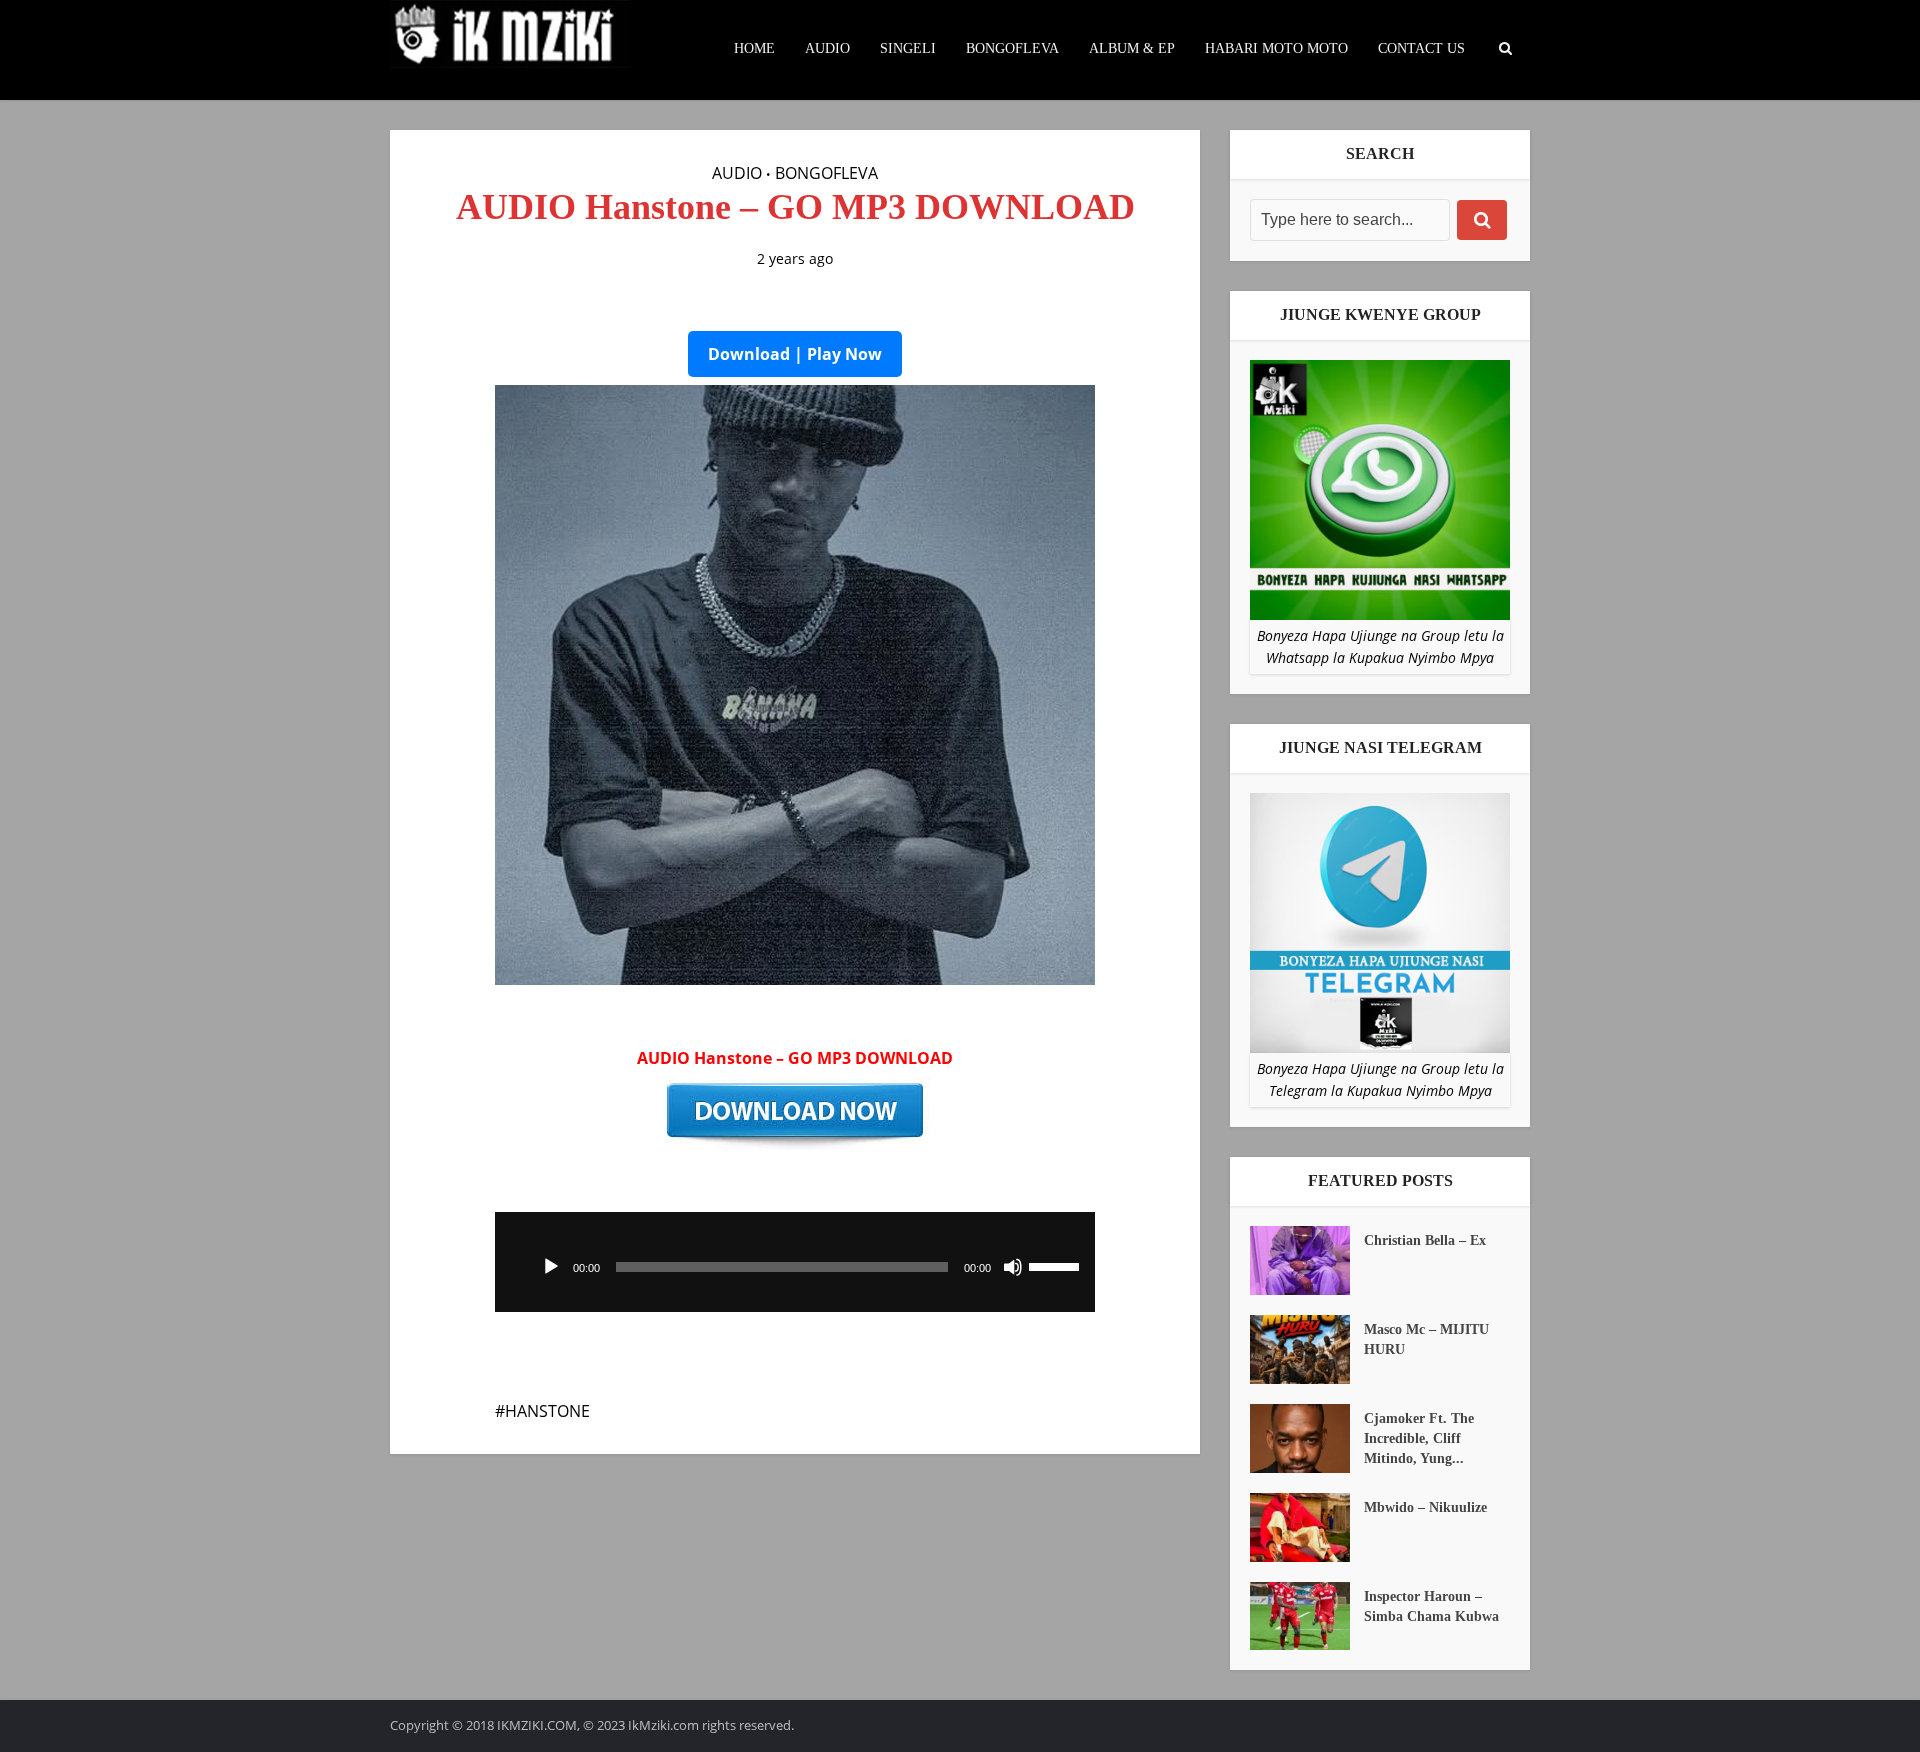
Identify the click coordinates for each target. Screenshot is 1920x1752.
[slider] (1057, 1265)
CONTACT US (1421, 48)
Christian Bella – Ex (1425, 1240)
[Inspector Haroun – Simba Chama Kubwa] (1307, 1616)
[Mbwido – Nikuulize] (1307, 1527)
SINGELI (908, 48)
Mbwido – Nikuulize (1425, 1507)
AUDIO (827, 48)
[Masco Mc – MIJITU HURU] (1307, 1349)
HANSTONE (547, 1411)
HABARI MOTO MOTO (1276, 48)
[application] (795, 1262)
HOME (754, 48)
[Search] (1482, 220)
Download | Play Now (795, 354)
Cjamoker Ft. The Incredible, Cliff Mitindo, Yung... (1419, 1438)
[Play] (551, 1267)
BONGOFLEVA (1012, 48)
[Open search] (1505, 49)
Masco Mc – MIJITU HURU (1426, 1339)
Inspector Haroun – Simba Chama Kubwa (1431, 1606)
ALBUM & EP (1132, 48)
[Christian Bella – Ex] (1307, 1260)
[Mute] (1013, 1267)
